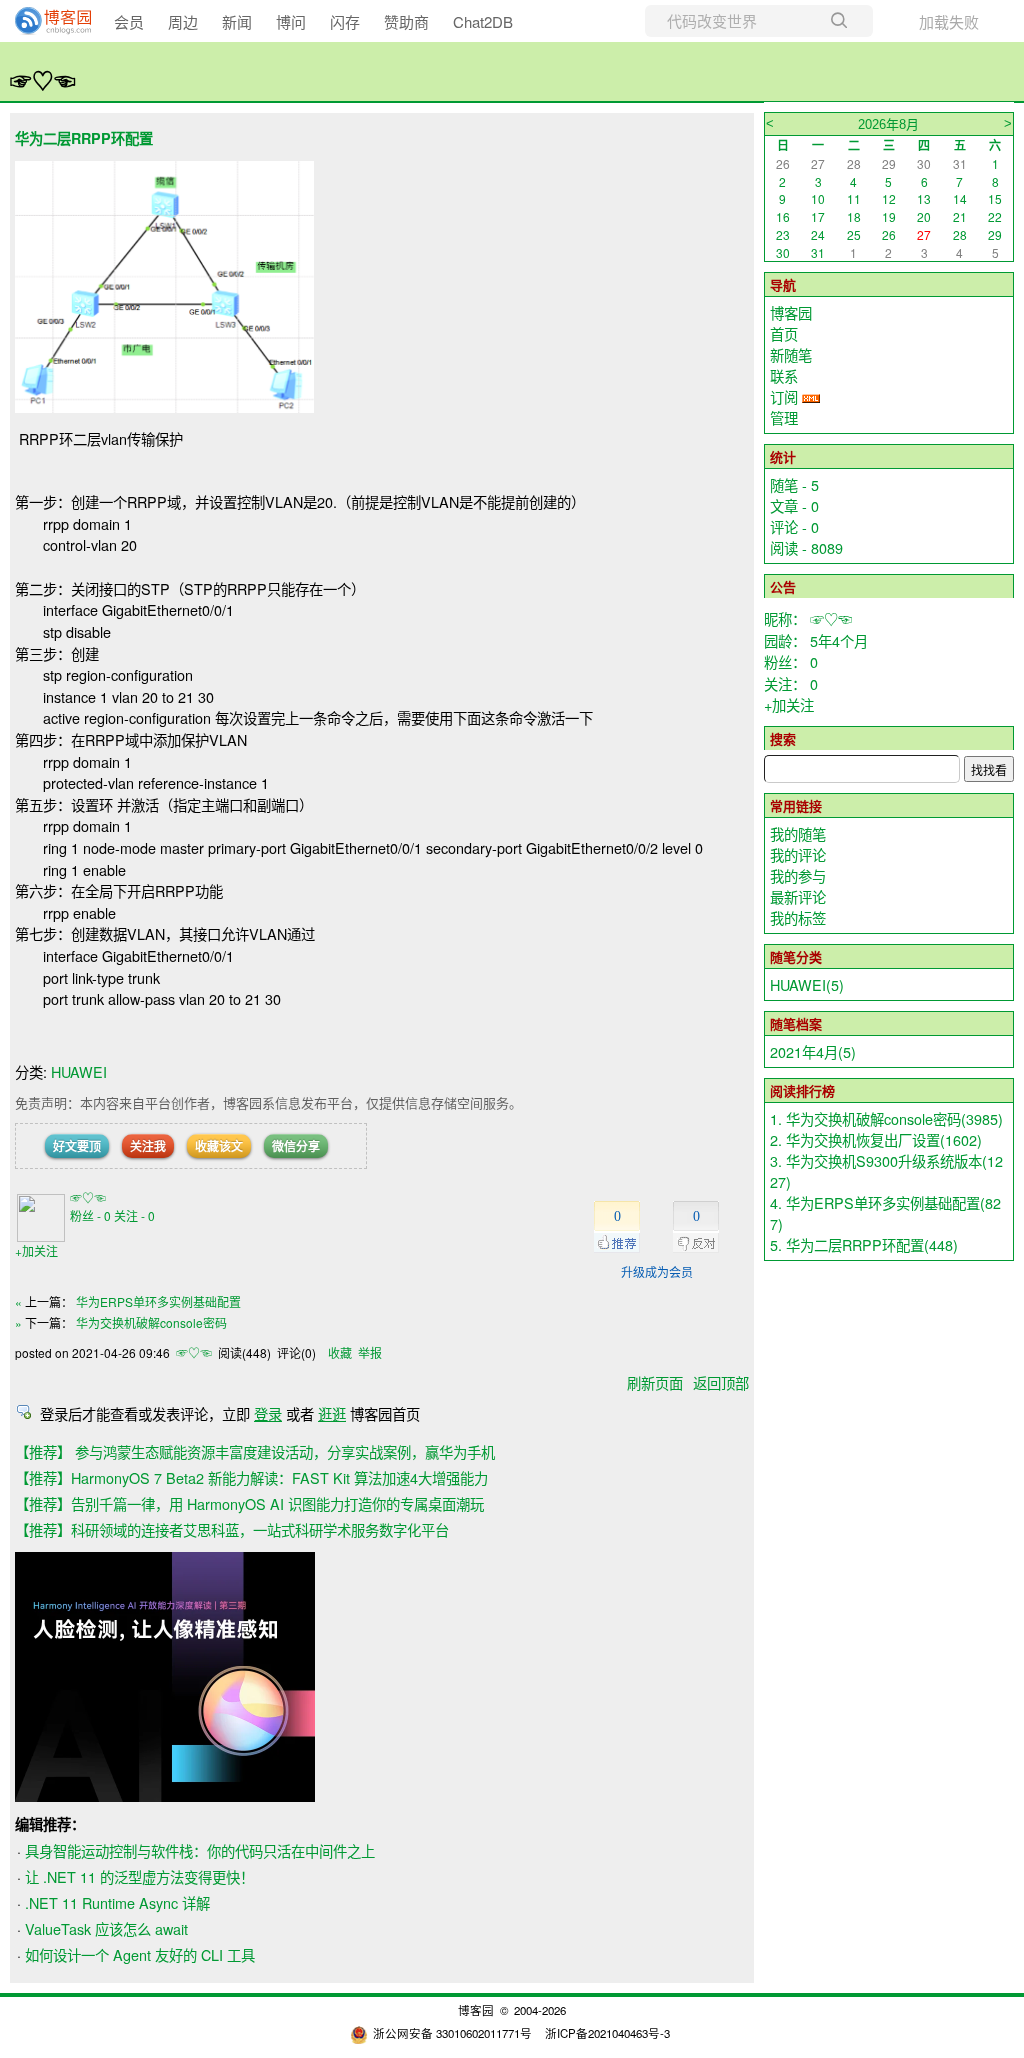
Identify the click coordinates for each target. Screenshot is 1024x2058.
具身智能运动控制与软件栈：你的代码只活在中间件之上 (200, 1850)
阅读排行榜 (802, 1090)
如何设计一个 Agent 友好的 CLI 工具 (140, 1954)
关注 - (134, 1215)
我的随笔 (798, 833)
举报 (370, 1352)
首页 (784, 333)
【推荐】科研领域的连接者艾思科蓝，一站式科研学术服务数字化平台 (232, 1529)
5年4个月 (839, 640)
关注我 (148, 1146)
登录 (268, 1413)
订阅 (784, 396)
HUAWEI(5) (807, 984)
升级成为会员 (657, 1271)
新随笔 (791, 354)
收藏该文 (219, 1146)
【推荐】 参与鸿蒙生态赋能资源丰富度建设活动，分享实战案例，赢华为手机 (255, 1451)
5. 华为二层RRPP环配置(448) (864, 1244)
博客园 (791, 312)
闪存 (345, 21)
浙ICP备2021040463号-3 (607, 2033)
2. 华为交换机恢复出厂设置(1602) (876, 1139)
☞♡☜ (43, 80)
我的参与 (798, 875)
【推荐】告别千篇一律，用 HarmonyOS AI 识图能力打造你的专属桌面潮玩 (249, 1503)
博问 (291, 21)
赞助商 (406, 21)
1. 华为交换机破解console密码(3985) (886, 1118)
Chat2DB (483, 21)
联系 (784, 375)
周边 (183, 21)
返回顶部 (721, 1382)
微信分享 (296, 1146)
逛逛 (332, 1413)
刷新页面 (655, 1382)
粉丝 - (90, 1215)
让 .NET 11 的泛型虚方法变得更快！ (139, 1876)
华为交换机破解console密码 (151, 1322)
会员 (129, 21)
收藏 (340, 1352)
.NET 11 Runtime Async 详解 (117, 1902)
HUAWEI (79, 1071)
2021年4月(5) (813, 1051)
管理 (784, 417)
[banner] (45, 21)
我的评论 (798, 854)
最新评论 (798, 896)
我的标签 (798, 917)
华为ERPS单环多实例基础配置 (158, 1301)
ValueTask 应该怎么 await (106, 1928)
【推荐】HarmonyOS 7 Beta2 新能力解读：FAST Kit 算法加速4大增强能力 (251, 1477)
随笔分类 (796, 956)
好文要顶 (77, 1146)
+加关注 (36, 1250)
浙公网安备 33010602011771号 (452, 2033)
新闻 (237, 21)
